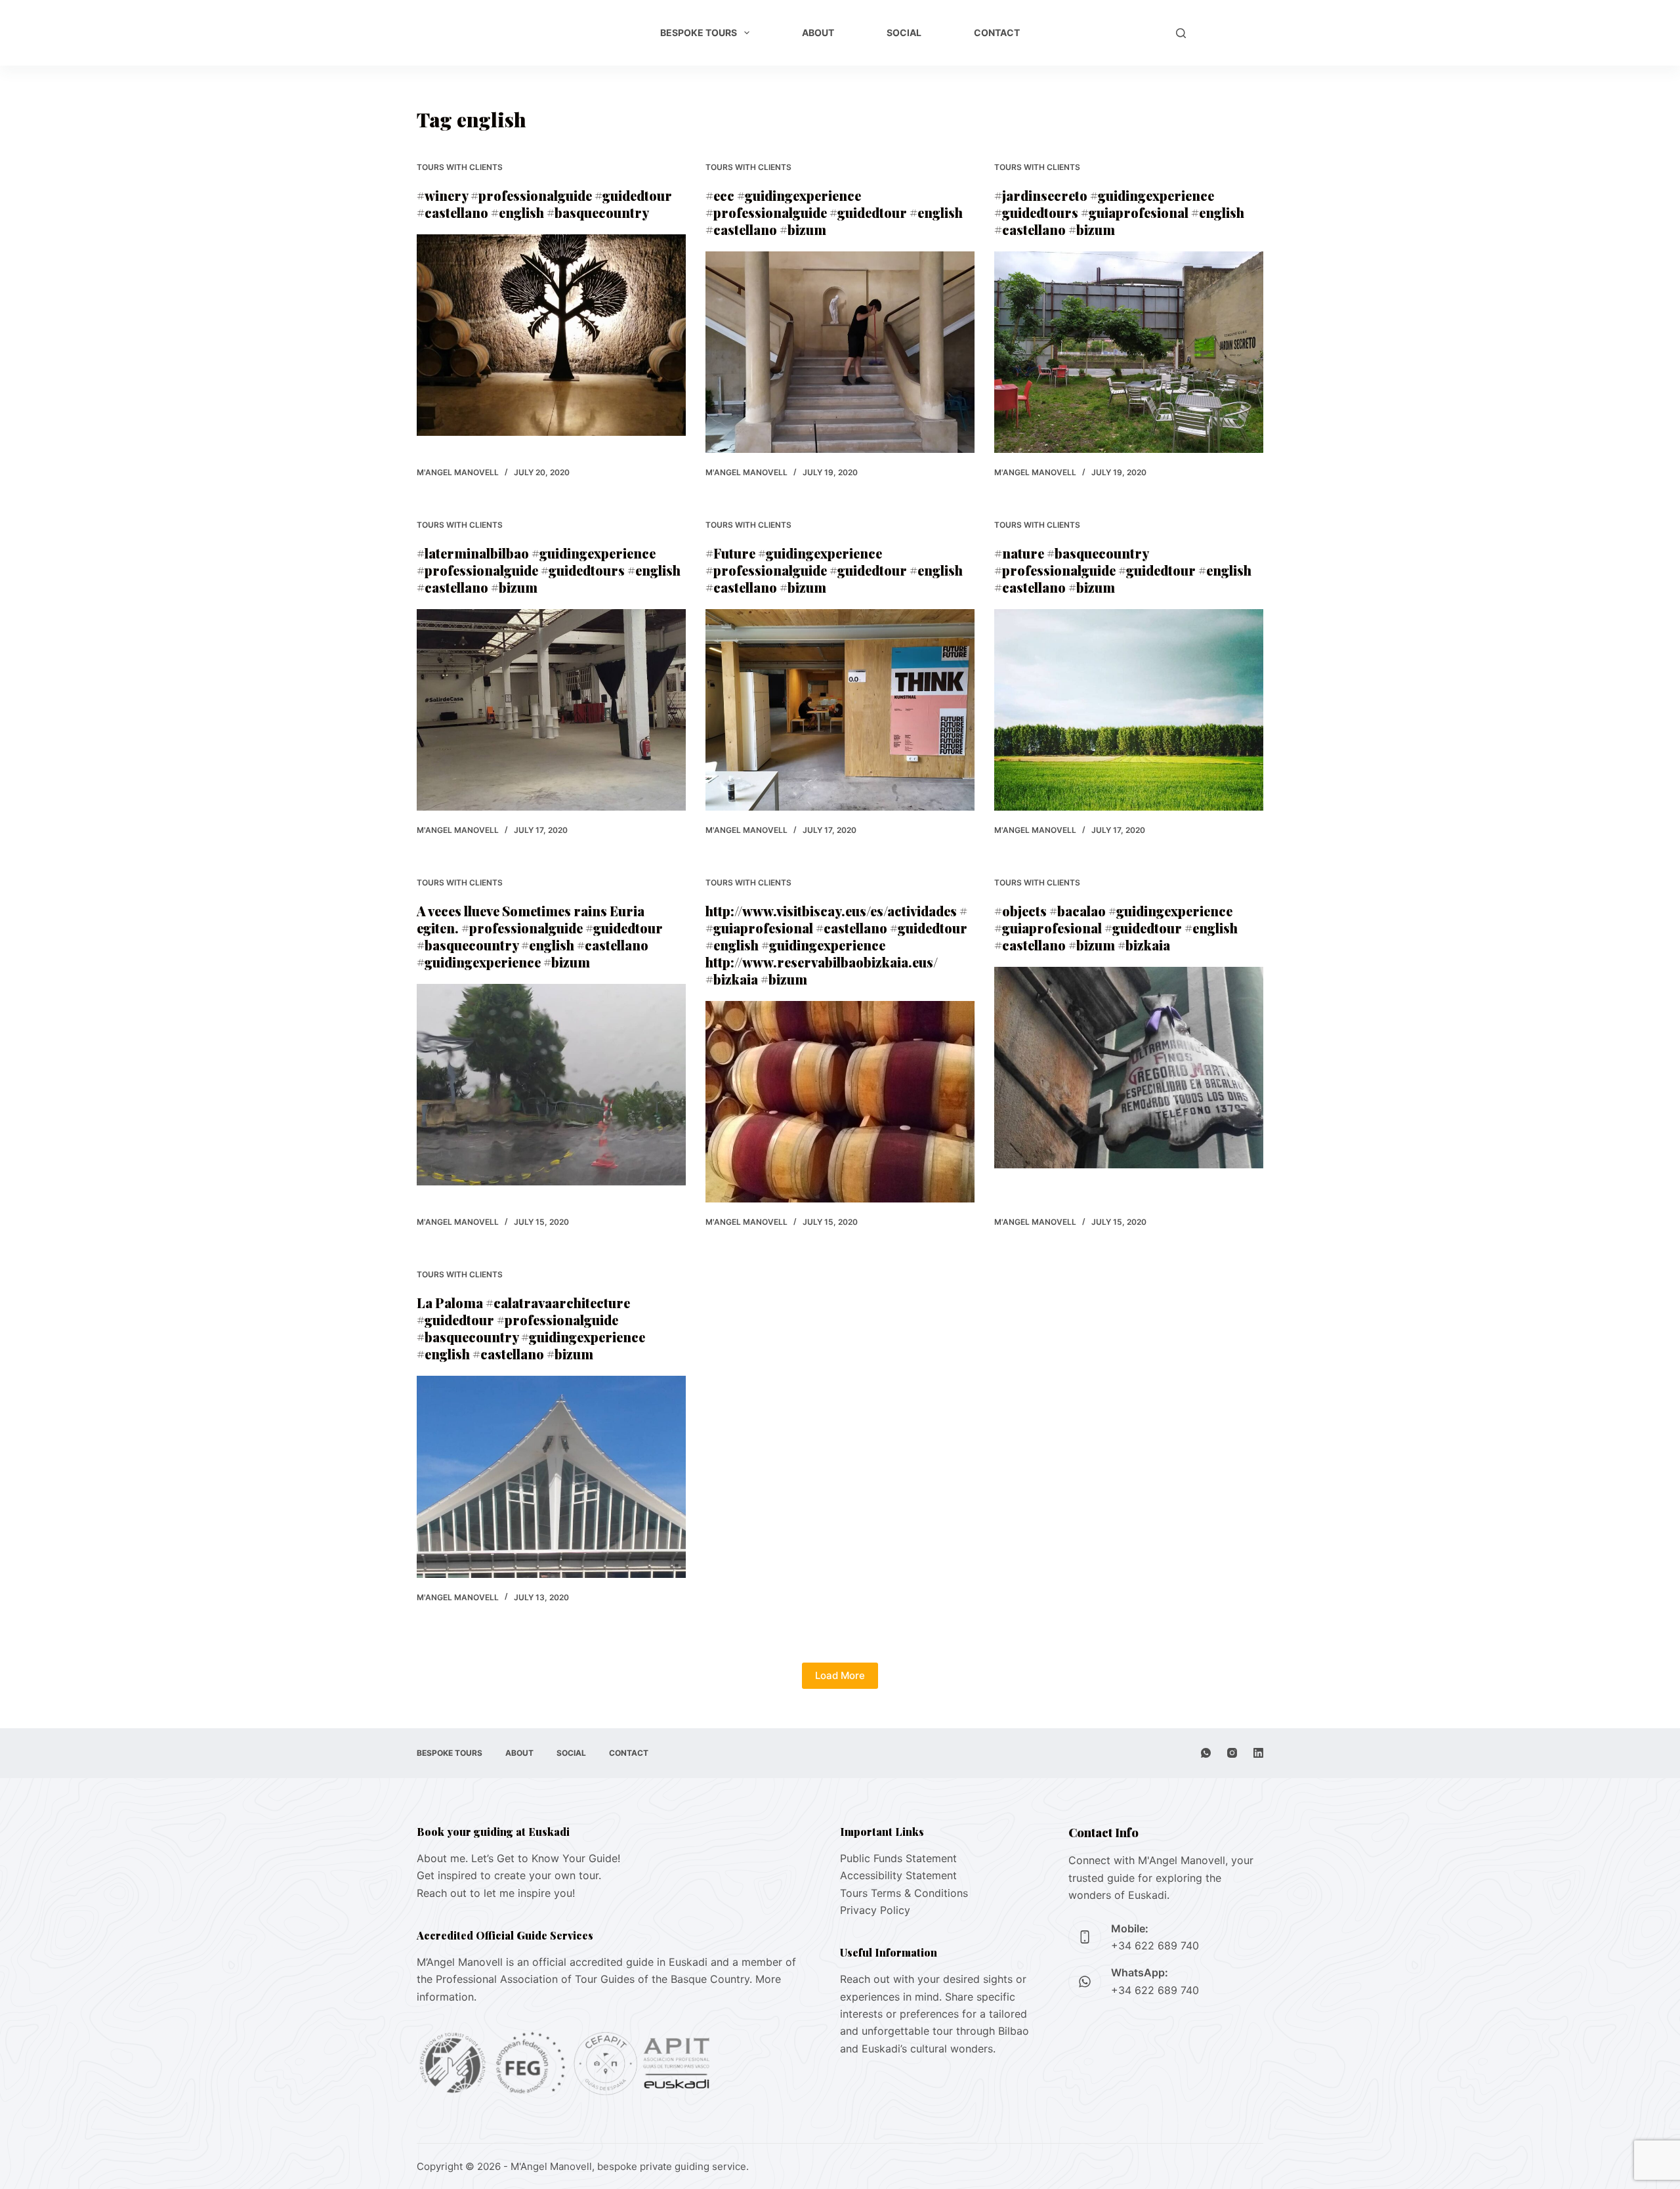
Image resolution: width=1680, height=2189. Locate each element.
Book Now (1231, 33)
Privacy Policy (875, 1910)
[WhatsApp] (1206, 1753)
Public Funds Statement (898, 1858)
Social (904, 32)
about (818, 32)
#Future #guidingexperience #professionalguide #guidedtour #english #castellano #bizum (834, 570)
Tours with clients (460, 167)
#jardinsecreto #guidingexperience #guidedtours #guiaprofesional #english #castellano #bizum (1119, 212)
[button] (1141, 33)
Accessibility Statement (898, 1875)
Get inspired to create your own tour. (509, 1875)
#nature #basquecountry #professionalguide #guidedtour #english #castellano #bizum (1123, 570)
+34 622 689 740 (1155, 1945)
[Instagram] (1232, 1753)
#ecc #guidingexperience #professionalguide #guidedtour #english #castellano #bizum (834, 212)
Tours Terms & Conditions (904, 1893)
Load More (840, 1675)
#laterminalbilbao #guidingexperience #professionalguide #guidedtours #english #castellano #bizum (549, 570)
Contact (997, 32)
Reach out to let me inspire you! (496, 1893)
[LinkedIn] (1258, 1753)
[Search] (1181, 33)
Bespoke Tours (699, 32)
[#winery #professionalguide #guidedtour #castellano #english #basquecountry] (551, 335)
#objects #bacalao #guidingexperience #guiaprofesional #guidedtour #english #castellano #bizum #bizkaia (1116, 928)
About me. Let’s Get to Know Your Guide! (518, 1858)
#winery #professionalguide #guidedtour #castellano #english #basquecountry (544, 204)
